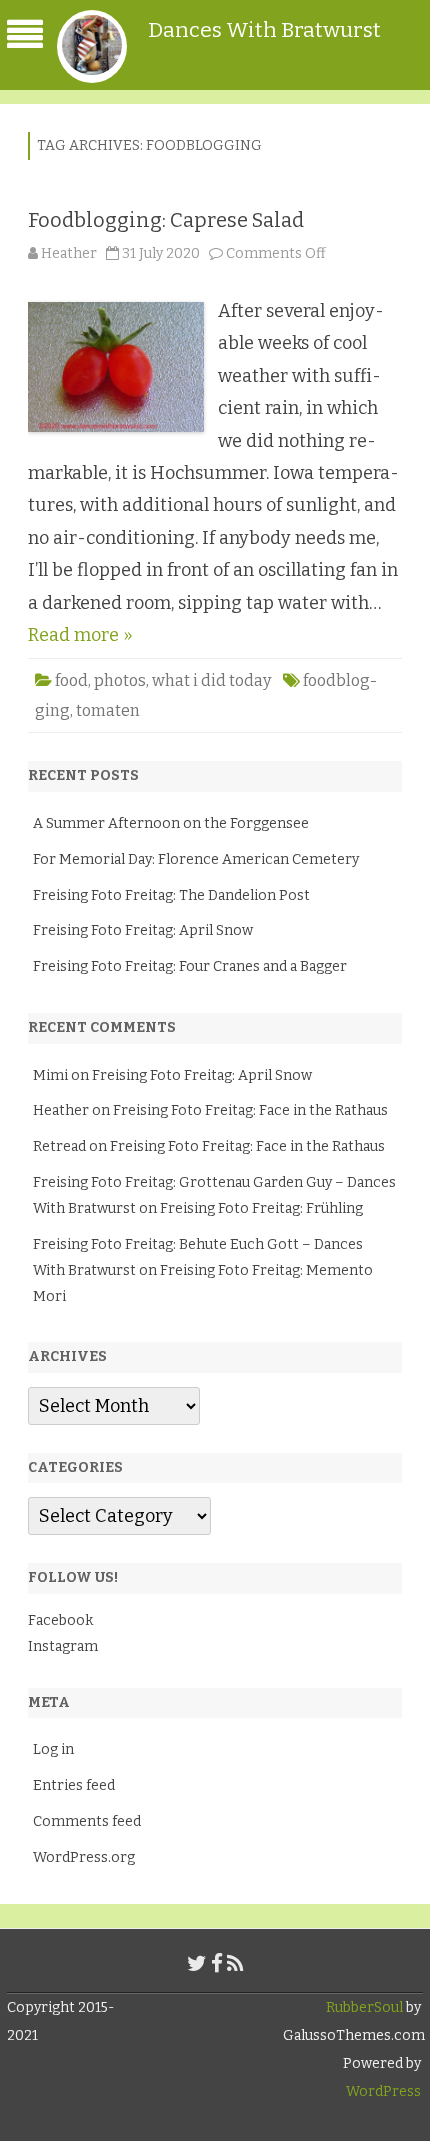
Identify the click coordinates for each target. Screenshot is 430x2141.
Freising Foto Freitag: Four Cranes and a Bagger (190, 966)
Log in (53, 1749)
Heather (69, 253)
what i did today (211, 680)
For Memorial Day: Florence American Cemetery (196, 859)
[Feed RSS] (235, 1964)
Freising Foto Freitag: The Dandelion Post (171, 895)
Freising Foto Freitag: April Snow (143, 930)
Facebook (60, 1620)
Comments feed (87, 1821)
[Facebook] (217, 1964)
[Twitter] (197, 1964)
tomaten (108, 710)
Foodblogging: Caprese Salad (166, 220)
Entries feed (74, 1785)
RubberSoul (364, 2007)
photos (120, 680)
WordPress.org (84, 1857)
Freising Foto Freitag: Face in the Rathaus (250, 1110)
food (71, 680)
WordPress (383, 2091)
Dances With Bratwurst (264, 30)
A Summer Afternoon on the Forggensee (171, 823)
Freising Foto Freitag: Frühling (261, 1208)
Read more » (80, 635)
